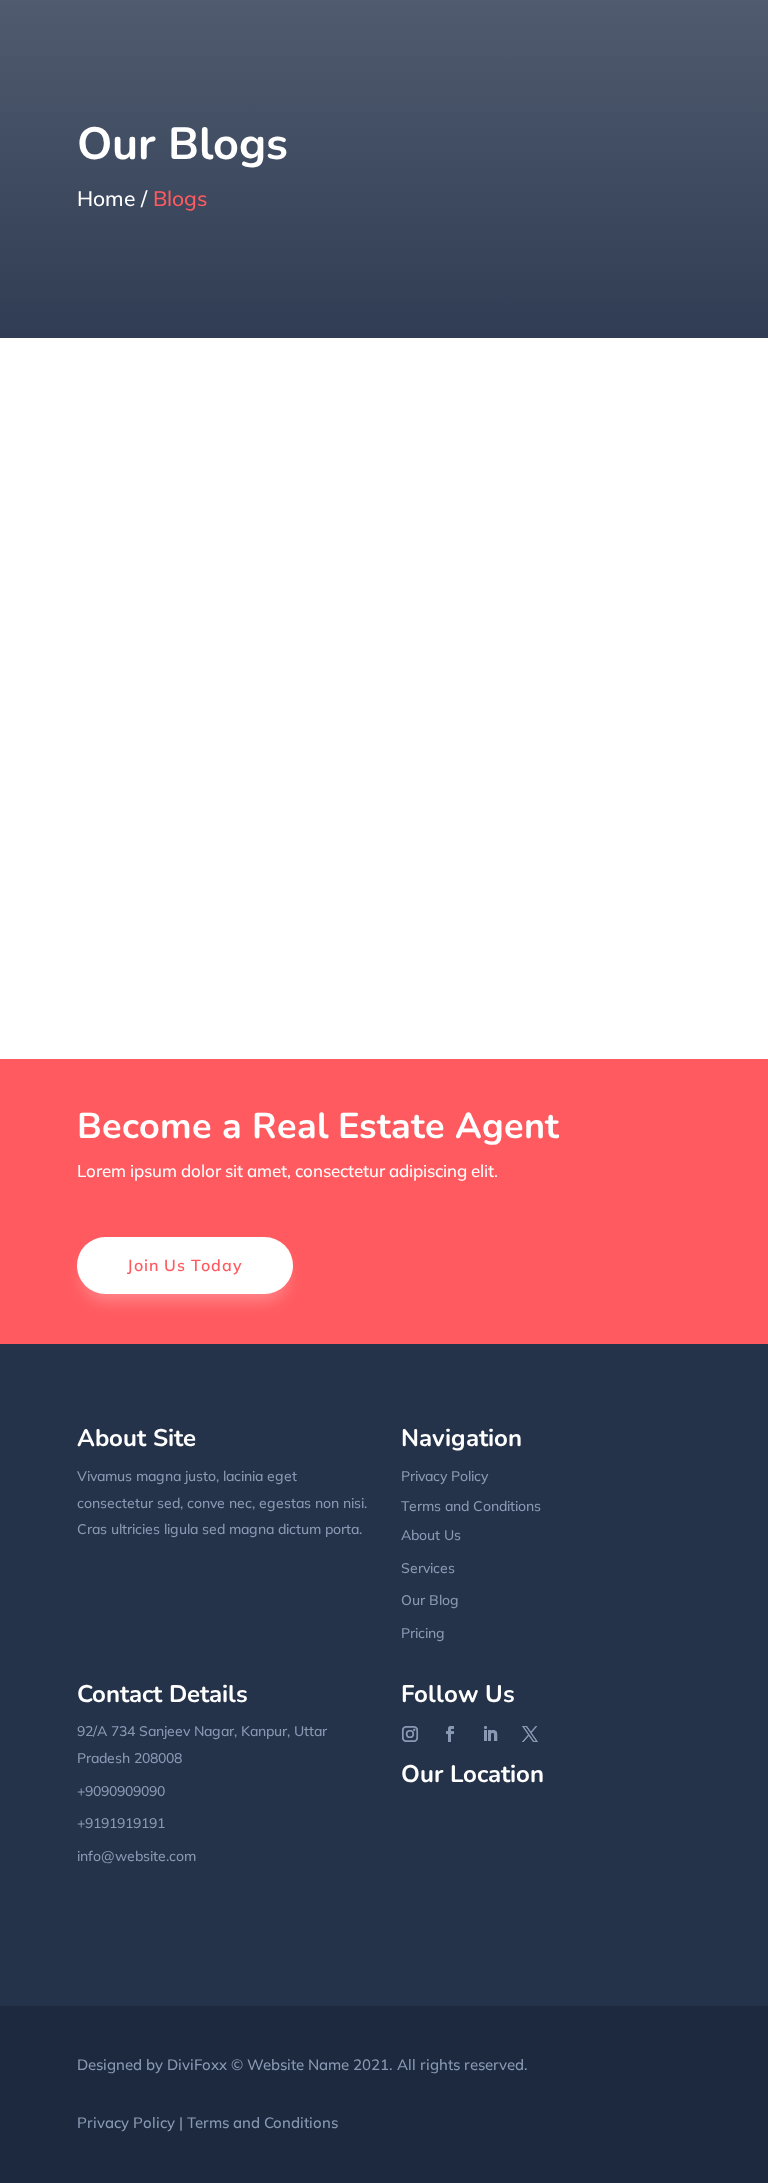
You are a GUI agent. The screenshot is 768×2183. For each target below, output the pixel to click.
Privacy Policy (444, 1476)
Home (106, 198)
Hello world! (150, 488)
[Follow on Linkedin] (490, 1734)
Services (428, 1568)
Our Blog (430, 1600)
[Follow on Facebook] (450, 1734)
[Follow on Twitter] (530, 1734)
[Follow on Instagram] (410, 1734)
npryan (141, 451)
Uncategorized (332, 451)
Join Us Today (185, 1265)
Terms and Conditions (471, 1506)
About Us (431, 1535)
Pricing (423, 1633)
